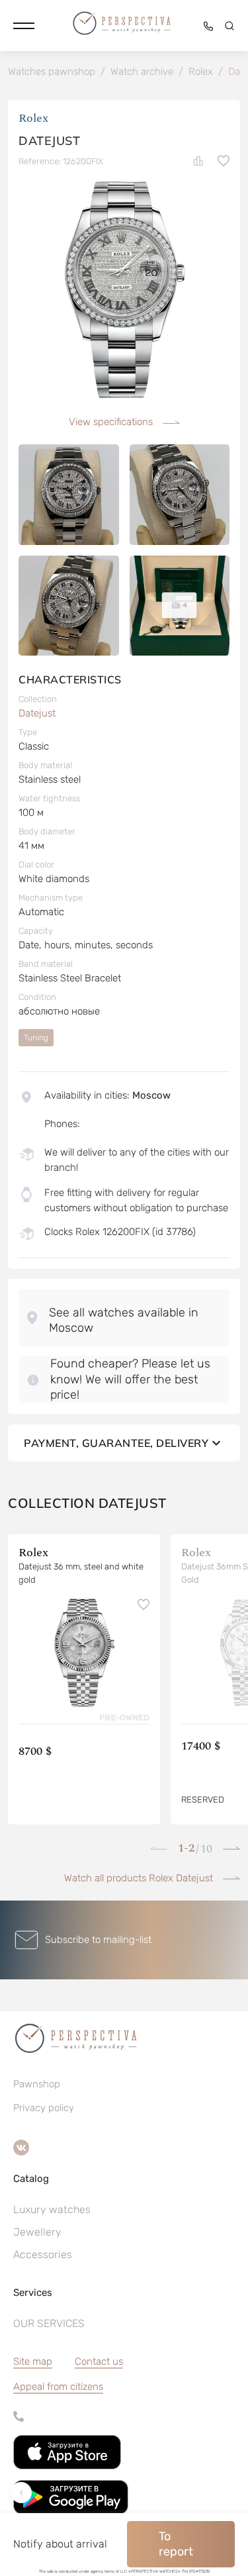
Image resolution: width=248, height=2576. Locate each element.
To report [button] (176, 2544)
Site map (33, 2361)
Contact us (99, 2361)
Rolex (33, 118)
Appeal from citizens (58, 2387)
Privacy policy (44, 2108)
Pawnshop (37, 2084)
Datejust (37, 713)
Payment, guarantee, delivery (116, 1443)
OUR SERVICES (49, 2323)
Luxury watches (52, 2209)
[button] (24, 26)
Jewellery (37, 2232)
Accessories (43, 2254)
